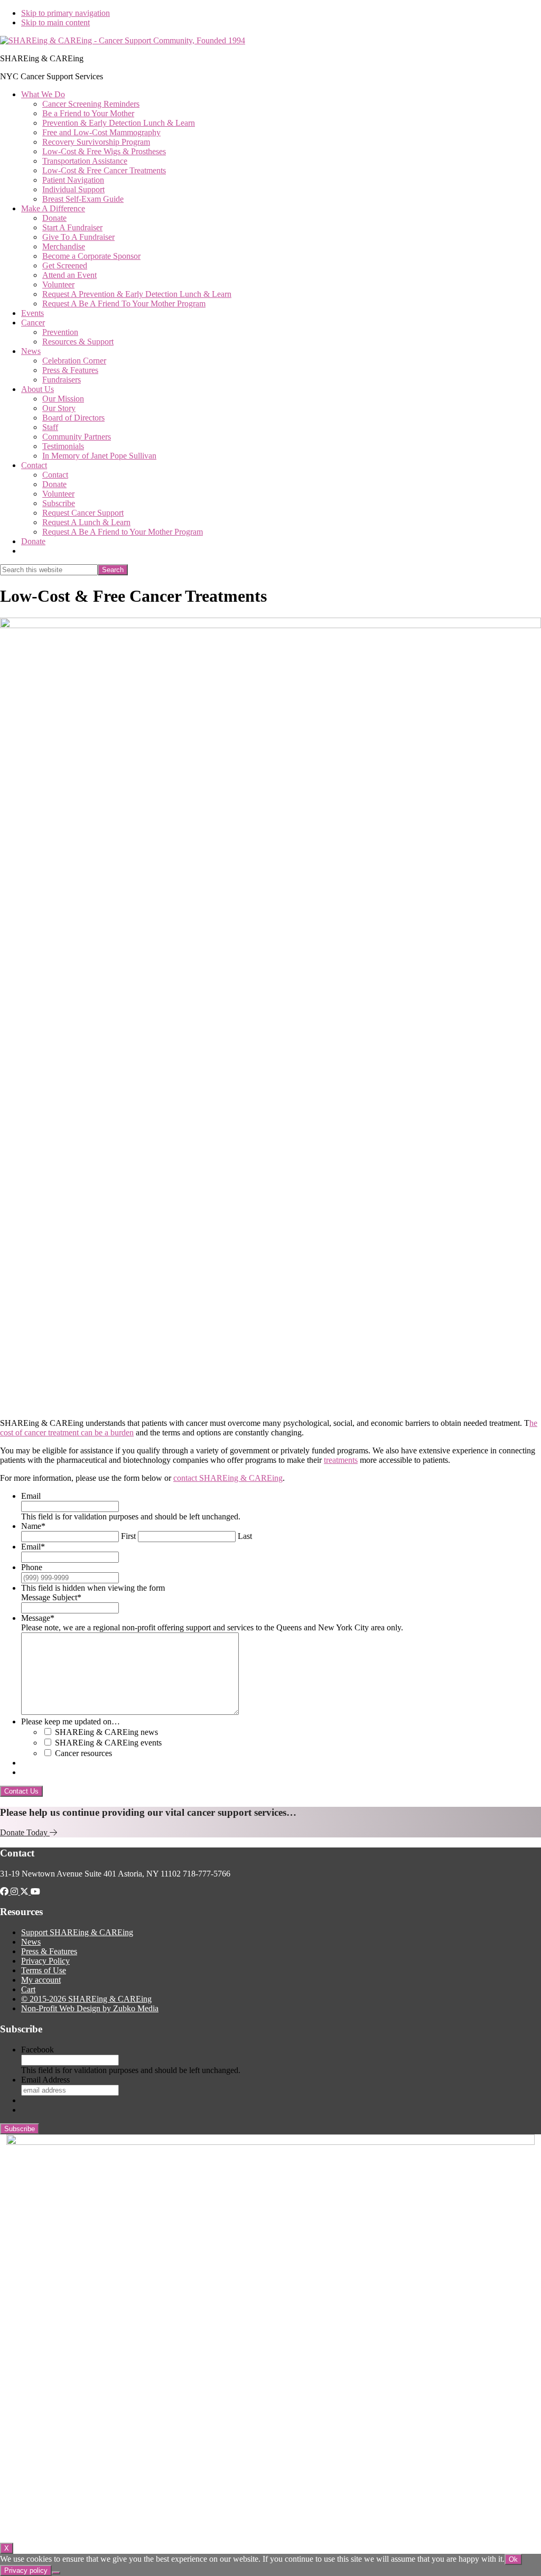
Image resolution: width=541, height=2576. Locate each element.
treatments (341, 1460)
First (128, 1536)
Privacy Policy (45, 1961)
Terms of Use (44, 1970)
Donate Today (25, 1832)
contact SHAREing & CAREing (228, 1478)
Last (245, 1536)
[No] (56, 2573)
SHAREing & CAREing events (108, 1743)
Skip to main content (55, 22)
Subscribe (20, 2129)
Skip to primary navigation (66, 13)
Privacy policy (26, 2570)
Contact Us (21, 1791)
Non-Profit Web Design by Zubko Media (90, 2008)
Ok (513, 2559)
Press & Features (49, 1951)
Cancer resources (83, 1753)
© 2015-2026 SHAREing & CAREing (86, 1999)
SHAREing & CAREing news (106, 1732)
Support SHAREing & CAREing (77, 1932)
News (31, 1942)
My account (41, 1980)
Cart (28, 1989)
